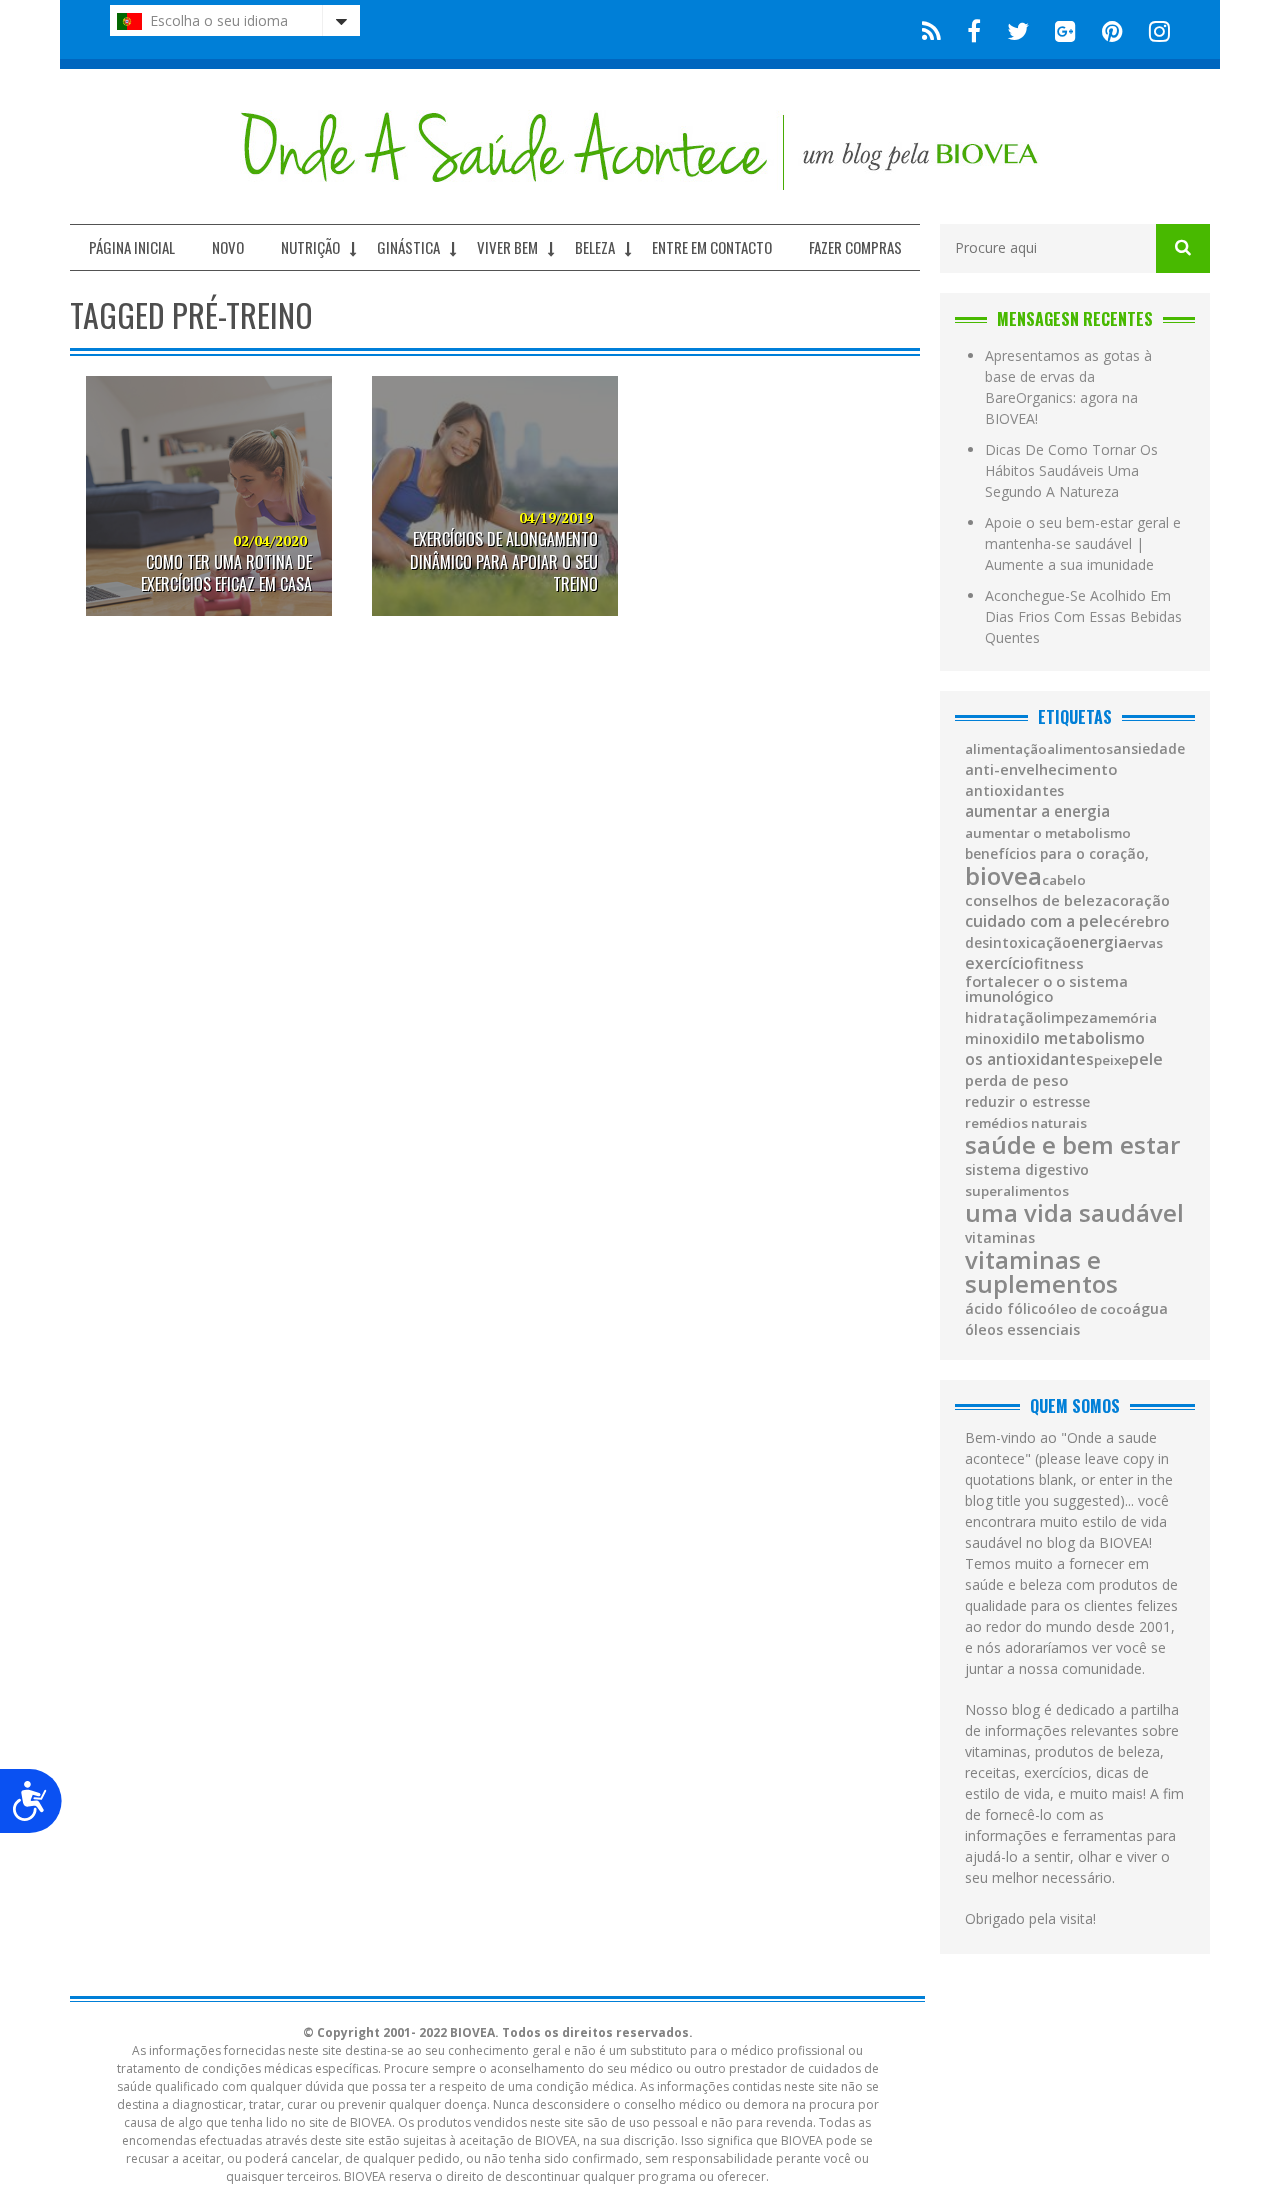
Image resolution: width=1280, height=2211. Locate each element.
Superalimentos (1017, 1191)
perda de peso (1016, 1080)
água (1150, 1309)
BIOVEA (1003, 876)
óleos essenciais (1022, 1330)
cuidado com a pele (1039, 921)
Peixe (1111, 1060)
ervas (1145, 943)
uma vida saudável (1074, 1213)
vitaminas (1000, 1238)
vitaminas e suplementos (1041, 1272)
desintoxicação (1018, 943)
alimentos (1080, 749)
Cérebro (1141, 921)
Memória (1127, 1018)
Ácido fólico (1006, 1309)
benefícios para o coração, (1057, 854)
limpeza (1070, 1018)
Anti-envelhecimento (1041, 769)
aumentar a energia (1037, 811)
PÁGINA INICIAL (132, 247)
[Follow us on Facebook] (974, 29)
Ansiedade (1149, 749)
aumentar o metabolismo (1048, 833)
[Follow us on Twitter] (1018, 29)
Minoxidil (997, 1039)
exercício (999, 964)
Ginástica (408, 247)
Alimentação (1006, 749)
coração (1141, 901)
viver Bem (507, 247)
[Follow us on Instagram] (1153, 29)
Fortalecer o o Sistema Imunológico (1046, 988)
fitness (1059, 963)
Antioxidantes (1014, 791)
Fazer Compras (855, 247)
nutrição (310, 247)
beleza (595, 247)
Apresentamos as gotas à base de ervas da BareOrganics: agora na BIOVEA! (1068, 387)
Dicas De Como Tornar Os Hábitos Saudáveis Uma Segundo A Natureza (1071, 470)
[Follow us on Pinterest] (1112, 29)
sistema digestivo (1027, 1170)
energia (1099, 942)
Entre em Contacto (712, 247)
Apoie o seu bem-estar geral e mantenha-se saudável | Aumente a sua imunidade (1083, 543)
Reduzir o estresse (1027, 1102)
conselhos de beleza (1038, 900)
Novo (228, 247)
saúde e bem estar (1072, 1145)
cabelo (1064, 880)
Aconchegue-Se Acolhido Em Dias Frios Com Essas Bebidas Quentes (1083, 616)
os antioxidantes (1029, 1060)
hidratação (1004, 1018)
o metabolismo (1087, 1038)
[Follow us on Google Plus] (1065, 29)
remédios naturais (1026, 1123)
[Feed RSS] (931, 29)
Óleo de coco (1089, 1309)
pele (1146, 1059)
